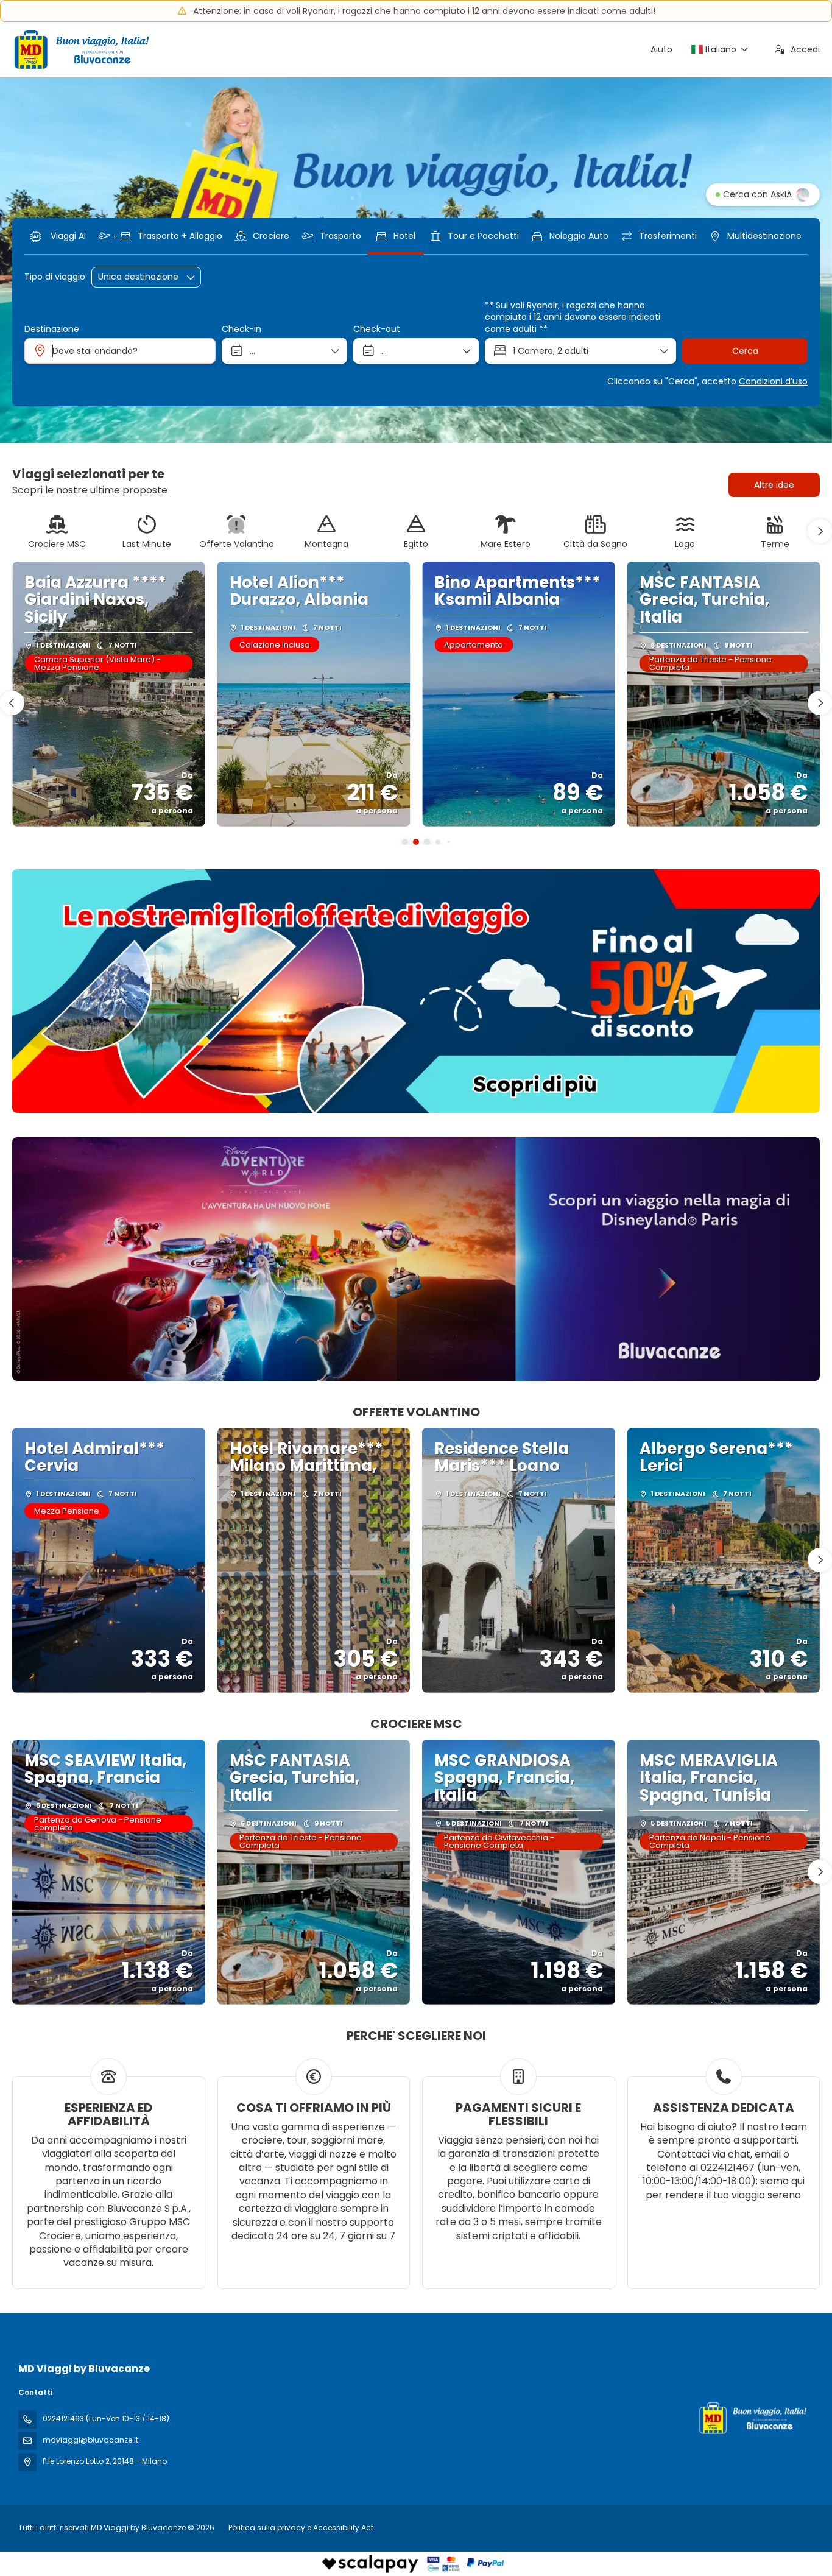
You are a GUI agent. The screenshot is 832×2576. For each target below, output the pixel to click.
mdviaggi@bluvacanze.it (90, 2440)
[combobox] (120, 351)
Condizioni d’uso (773, 381)
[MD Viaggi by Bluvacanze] (752, 2418)
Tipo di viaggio (55, 277)
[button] (820, 531)
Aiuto (661, 49)
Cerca (745, 351)
